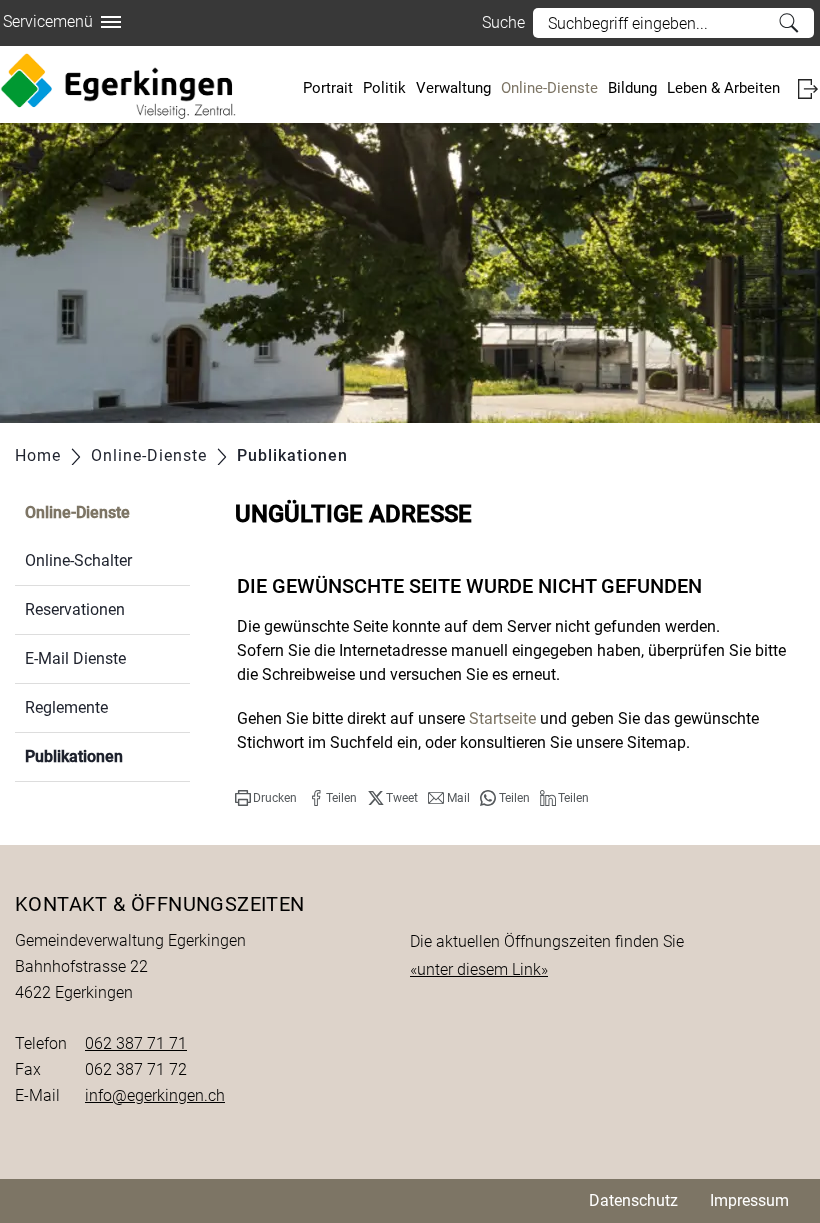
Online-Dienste (549, 88)
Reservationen (75, 609)
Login (807, 88)
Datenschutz (633, 1200)
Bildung (632, 88)
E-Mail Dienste (75, 658)
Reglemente (66, 707)
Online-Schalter (78, 560)
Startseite (502, 718)
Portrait (328, 88)
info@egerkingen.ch (155, 1095)
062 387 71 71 (136, 1043)
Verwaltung (453, 88)
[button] (266, 798)
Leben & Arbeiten (723, 88)
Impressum (749, 1200)
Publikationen (107, 756)
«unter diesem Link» (479, 969)
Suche (788, 23)
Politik (384, 88)
